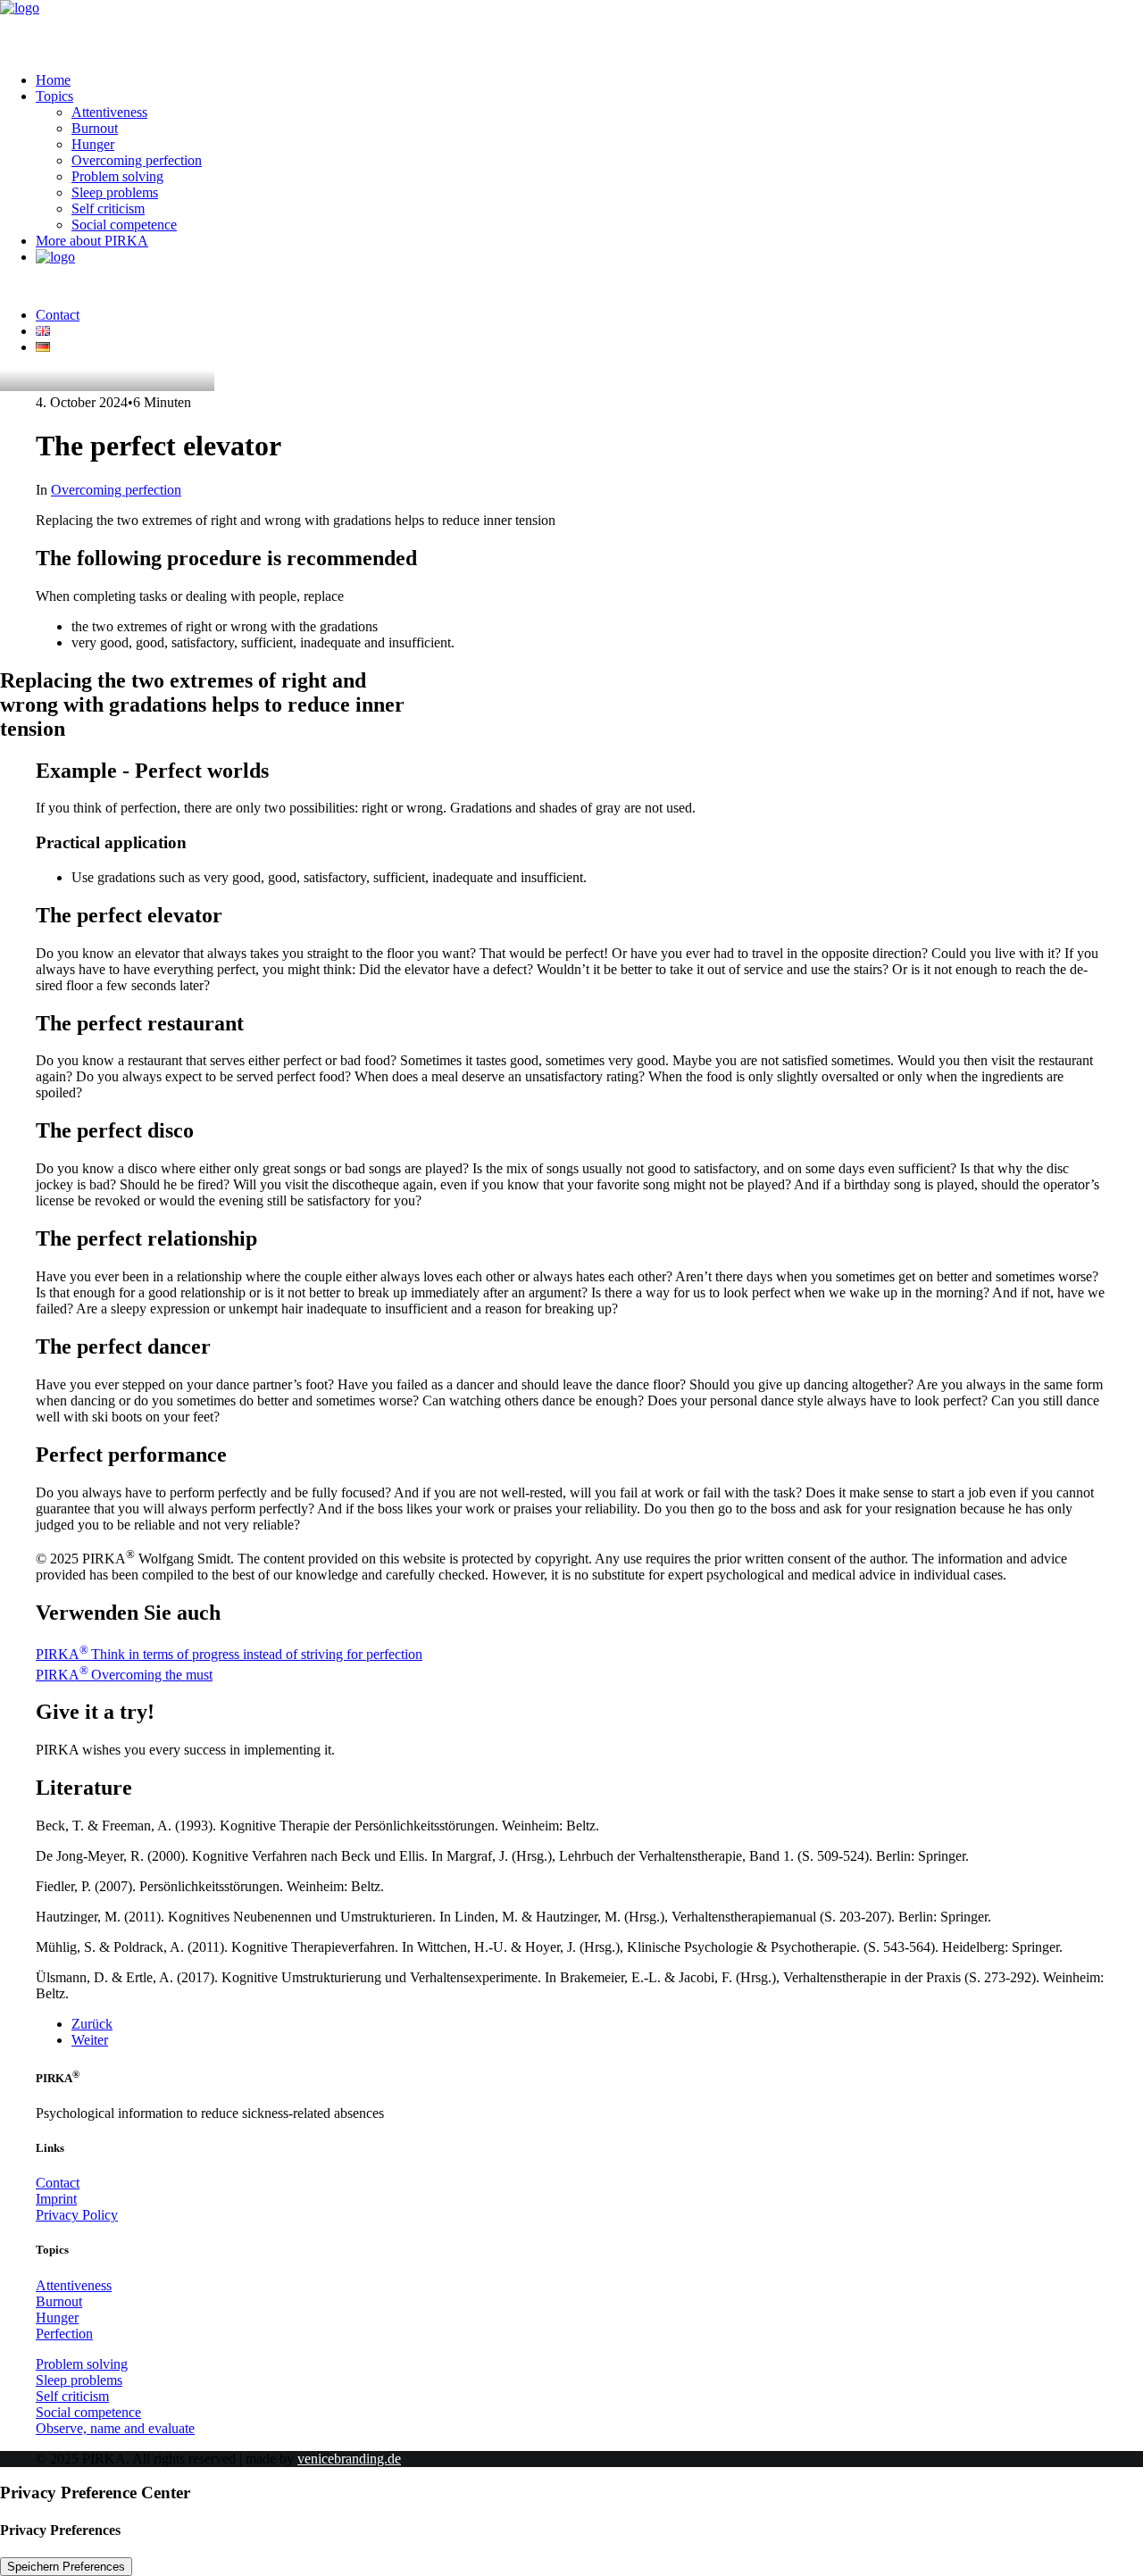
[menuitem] (589, 80)
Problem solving (117, 176)
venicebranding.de (349, 2459)
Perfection (64, 2334)
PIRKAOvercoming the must (124, 1675)
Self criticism (108, 208)
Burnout (95, 128)
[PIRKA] (571, 29)
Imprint (56, 2199)
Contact (58, 315)
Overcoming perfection (137, 160)
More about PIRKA (92, 241)
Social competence (124, 225)
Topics (54, 96)
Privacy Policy (77, 2215)
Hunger (93, 144)
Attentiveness (109, 112)
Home (53, 80)
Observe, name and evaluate (115, 2428)
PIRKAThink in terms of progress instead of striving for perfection (229, 1654)
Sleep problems (115, 192)
